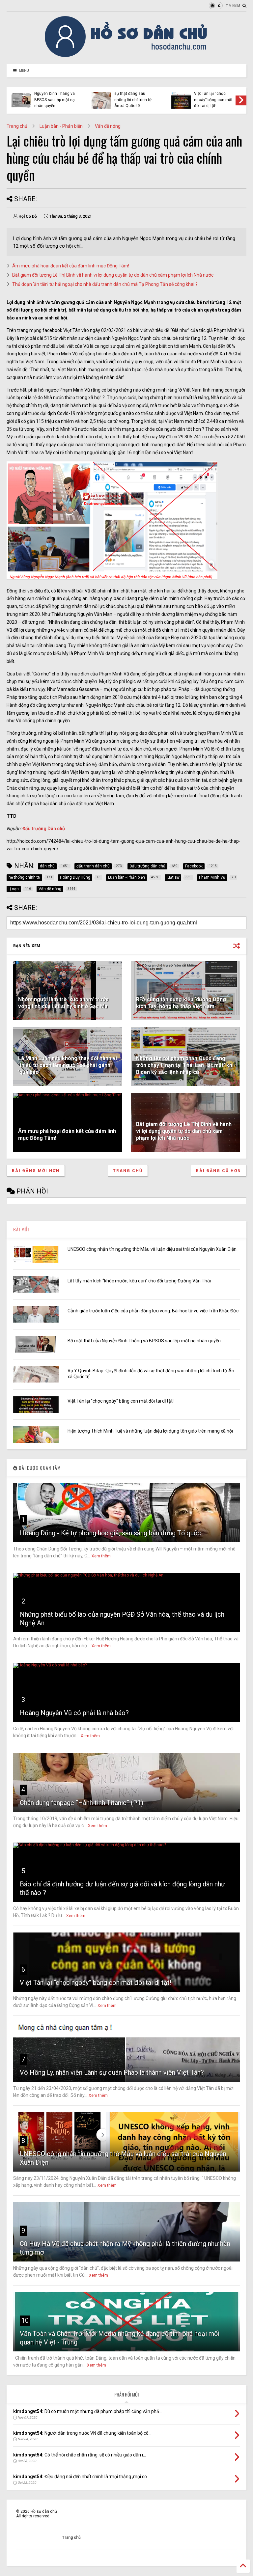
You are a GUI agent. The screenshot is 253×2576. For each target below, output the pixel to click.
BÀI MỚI (21, 1229)
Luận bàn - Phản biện (61, 126)
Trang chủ (17, 126)
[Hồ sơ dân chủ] (127, 56)
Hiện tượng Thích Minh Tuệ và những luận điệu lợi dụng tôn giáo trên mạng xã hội (55, 97)
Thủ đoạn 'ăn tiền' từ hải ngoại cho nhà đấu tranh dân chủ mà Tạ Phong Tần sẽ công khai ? (105, 284)
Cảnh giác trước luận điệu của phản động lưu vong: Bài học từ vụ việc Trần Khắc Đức (153, 1311)
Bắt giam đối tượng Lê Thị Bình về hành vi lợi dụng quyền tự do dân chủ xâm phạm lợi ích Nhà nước (113, 275)
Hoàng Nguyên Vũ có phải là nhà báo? (74, 1713)
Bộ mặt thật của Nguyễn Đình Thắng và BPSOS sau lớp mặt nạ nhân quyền (144, 1341)
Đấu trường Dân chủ (44, 829)
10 (25, 2320)
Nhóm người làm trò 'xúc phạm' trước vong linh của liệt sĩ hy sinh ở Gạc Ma (63, 1003)
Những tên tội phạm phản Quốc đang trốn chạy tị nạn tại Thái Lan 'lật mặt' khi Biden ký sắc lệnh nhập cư (185, 1065)
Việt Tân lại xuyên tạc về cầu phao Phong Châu (213, 100)
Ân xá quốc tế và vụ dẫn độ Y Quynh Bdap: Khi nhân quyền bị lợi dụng (134, 97)
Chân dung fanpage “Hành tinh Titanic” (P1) (82, 1803)
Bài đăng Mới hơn (36, 1171)
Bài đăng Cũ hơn (219, 1171)
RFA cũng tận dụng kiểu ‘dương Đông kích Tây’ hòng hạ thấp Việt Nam (181, 1003)
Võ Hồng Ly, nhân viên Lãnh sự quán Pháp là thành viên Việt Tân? (112, 2072)
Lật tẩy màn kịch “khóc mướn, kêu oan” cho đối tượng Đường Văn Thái (139, 1281)
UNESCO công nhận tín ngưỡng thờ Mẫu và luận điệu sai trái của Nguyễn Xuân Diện (152, 1249)
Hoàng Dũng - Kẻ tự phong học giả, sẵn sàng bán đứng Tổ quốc (110, 1533)
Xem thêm (101, 1556)
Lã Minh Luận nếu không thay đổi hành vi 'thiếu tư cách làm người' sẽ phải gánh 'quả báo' (68, 1065)
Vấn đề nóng (108, 126)
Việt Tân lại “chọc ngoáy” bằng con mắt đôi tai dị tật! (121, 1401)
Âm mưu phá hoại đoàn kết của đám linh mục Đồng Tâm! (71, 266)
